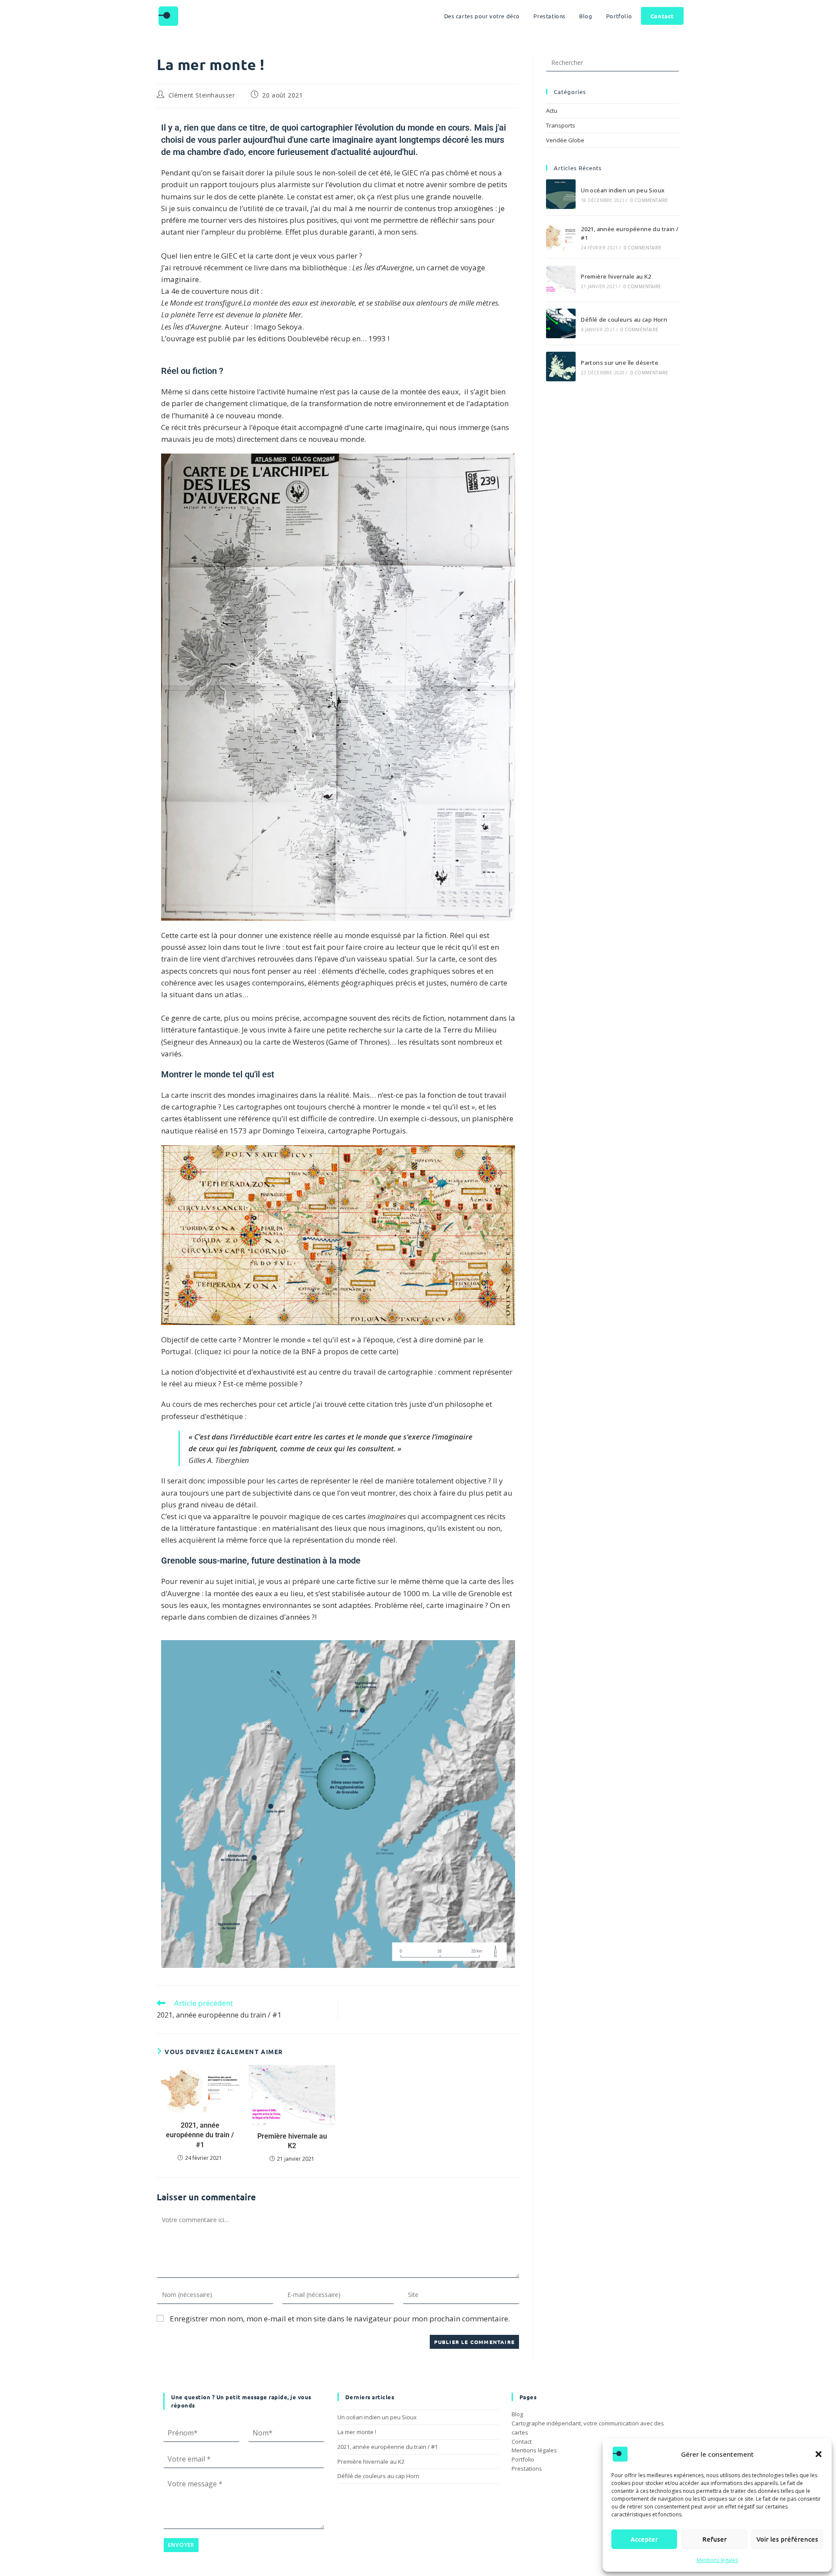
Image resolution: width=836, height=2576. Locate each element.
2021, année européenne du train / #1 (200, 2135)
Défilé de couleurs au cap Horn (624, 319)
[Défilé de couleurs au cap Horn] (561, 323)
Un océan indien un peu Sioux (623, 190)
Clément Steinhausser (202, 95)
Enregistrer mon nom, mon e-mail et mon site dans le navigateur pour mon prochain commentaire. (340, 2319)
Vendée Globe (565, 140)
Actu (552, 111)
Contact (522, 2441)
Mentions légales (717, 2560)
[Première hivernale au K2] (561, 280)
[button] (819, 2454)
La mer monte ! (357, 2432)
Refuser (715, 2539)
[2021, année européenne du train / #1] (561, 237)
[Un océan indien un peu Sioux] (561, 194)
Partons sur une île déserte (620, 363)
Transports (561, 125)
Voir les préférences (787, 2539)
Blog (517, 2414)
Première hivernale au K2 (292, 2141)
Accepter (644, 2539)
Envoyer (181, 2545)
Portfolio (523, 2459)
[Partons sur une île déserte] (561, 367)
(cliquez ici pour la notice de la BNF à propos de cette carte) (297, 1351)
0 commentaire (649, 200)
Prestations (527, 2468)
